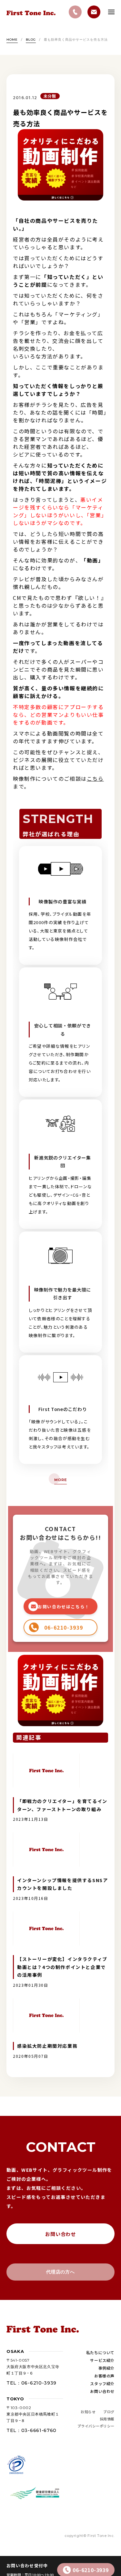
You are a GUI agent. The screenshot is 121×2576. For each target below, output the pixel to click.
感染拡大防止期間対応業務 (47, 2046)
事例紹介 (106, 2368)
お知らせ (88, 2412)
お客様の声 (104, 2376)
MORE (60, 1480)
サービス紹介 (102, 2360)
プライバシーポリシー (96, 2426)
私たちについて (100, 2352)
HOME (12, 40)
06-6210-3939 (91, 2570)
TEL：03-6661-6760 (31, 2430)
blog (31, 40)
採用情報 (107, 2419)
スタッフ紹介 (102, 2383)
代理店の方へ (60, 2272)
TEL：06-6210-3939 (31, 2383)
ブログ (109, 2412)
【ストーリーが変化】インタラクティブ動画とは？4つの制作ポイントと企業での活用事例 (62, 1967)
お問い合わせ (60, 2234)
